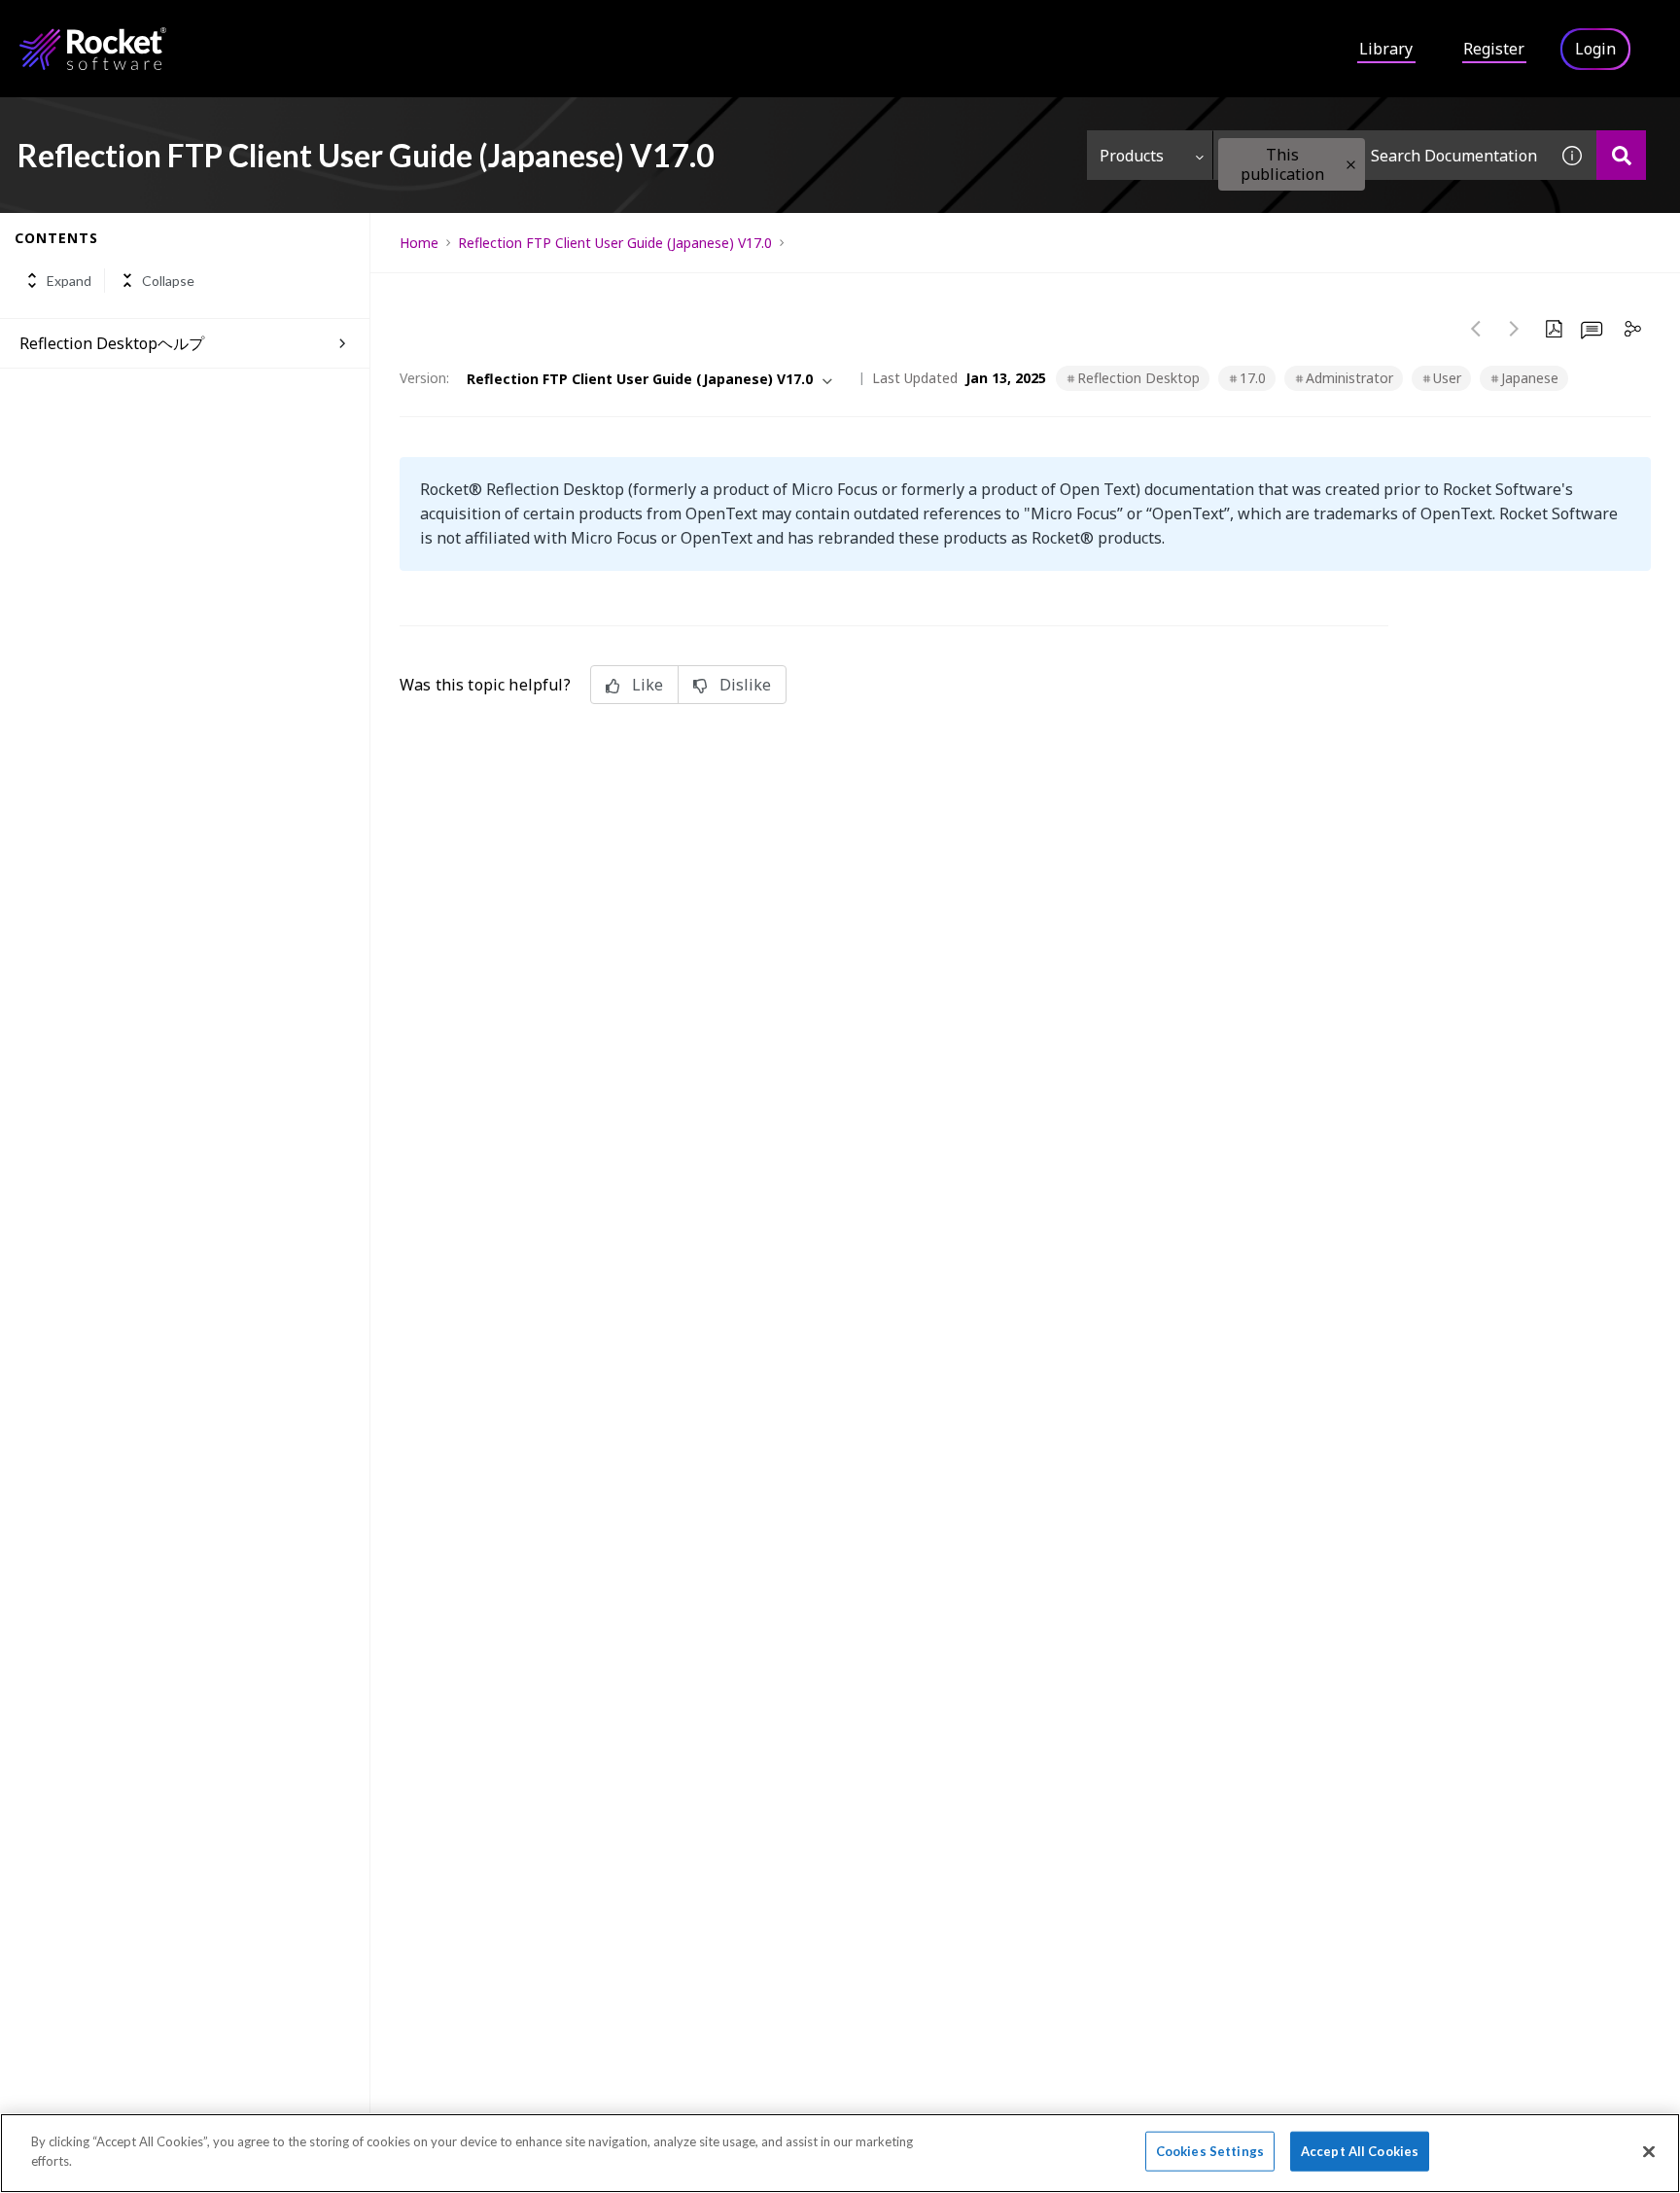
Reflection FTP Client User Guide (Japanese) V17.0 (615, 243)
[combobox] (1381, 155)
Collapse (168, 281)
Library (1386, 49)
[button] (1351, 165)
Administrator (1349, 378)
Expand (69, 281)
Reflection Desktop (1138, 378)
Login (1595, 49)
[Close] (1649, 2151)
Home (419, 243)
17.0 (1253, 378)
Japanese (1530, 378)
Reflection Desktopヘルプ (112, 343)
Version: (424, 378)
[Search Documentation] (1621, 155)
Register (1494, 49)
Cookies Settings (1210, 2151)
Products (1132, 156)
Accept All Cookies (1360, 2151)
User (1447, 378)
